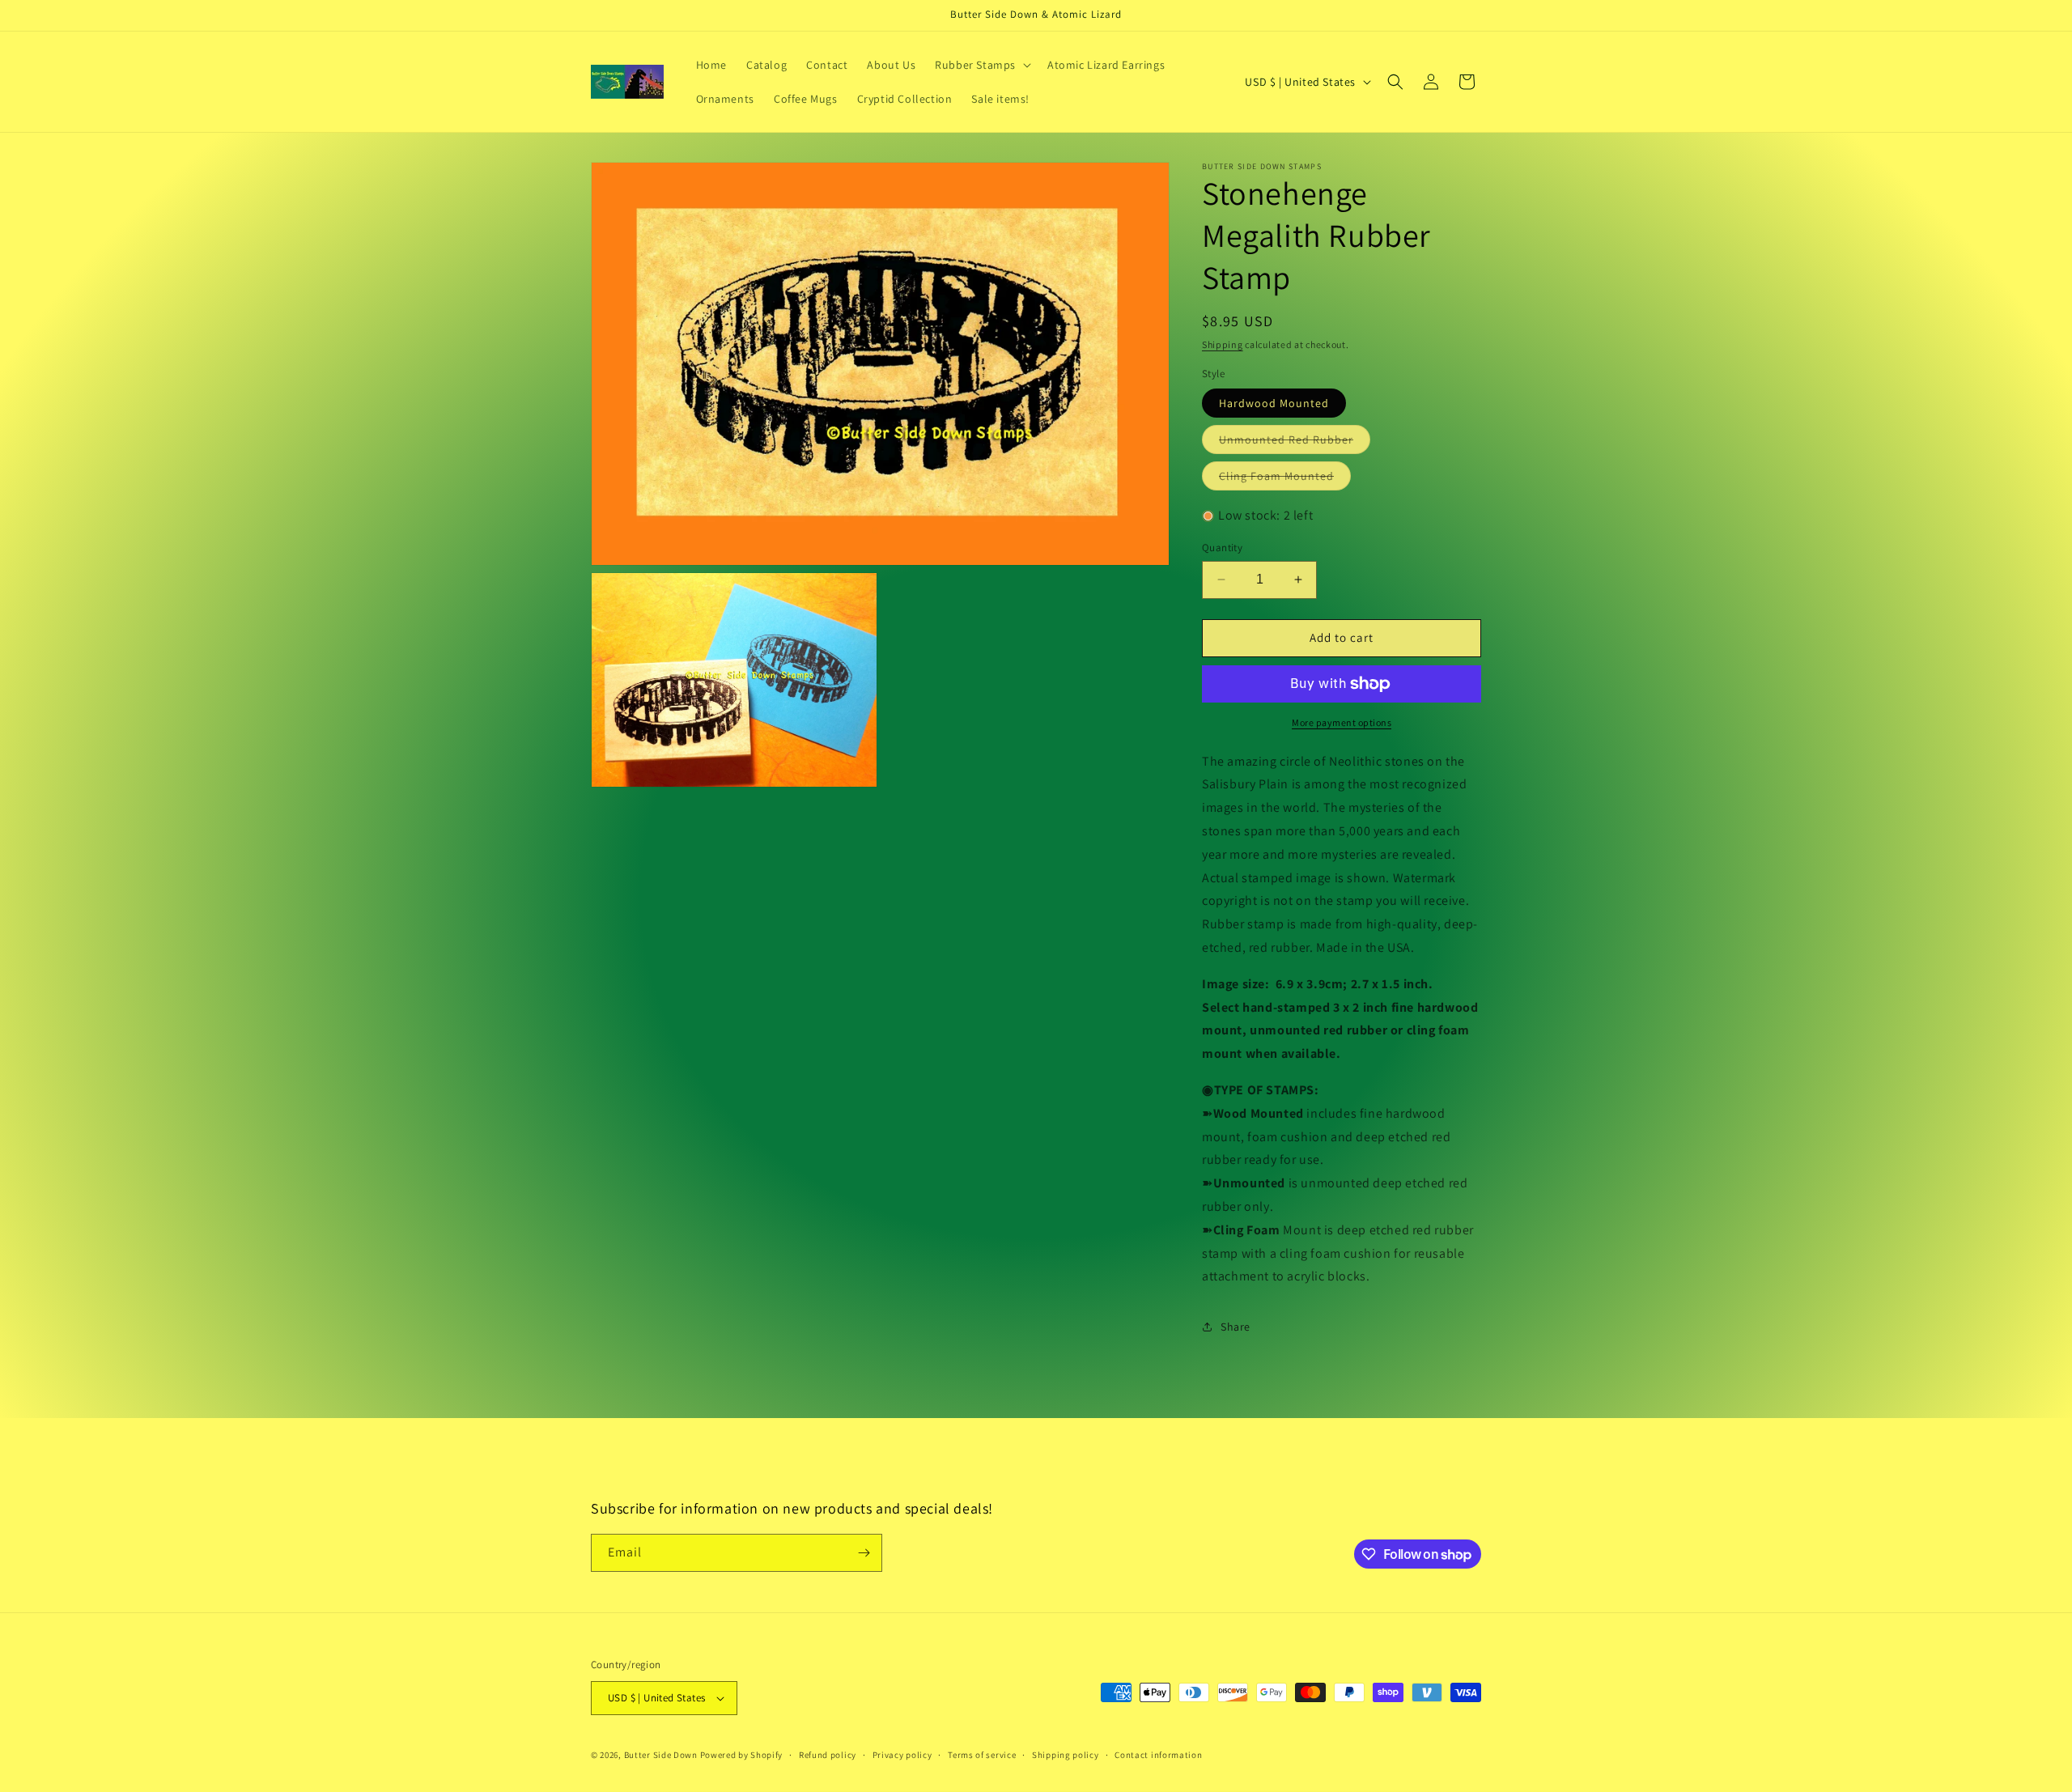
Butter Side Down (661, 1755)
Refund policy (828, 1755)
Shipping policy (1066, 1755)
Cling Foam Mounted (1285, 479)
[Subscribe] (864, 1553)
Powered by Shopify (742, 1755)
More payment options (1342, 722)
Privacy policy (902, 1755)
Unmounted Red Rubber (1295, 443)
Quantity (1222, 548)
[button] (981, 65)
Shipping (1223, 344)
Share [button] (1236, 1327)
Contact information (1158, 1755)
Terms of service (982, 1755)
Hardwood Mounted (1274, 403)
